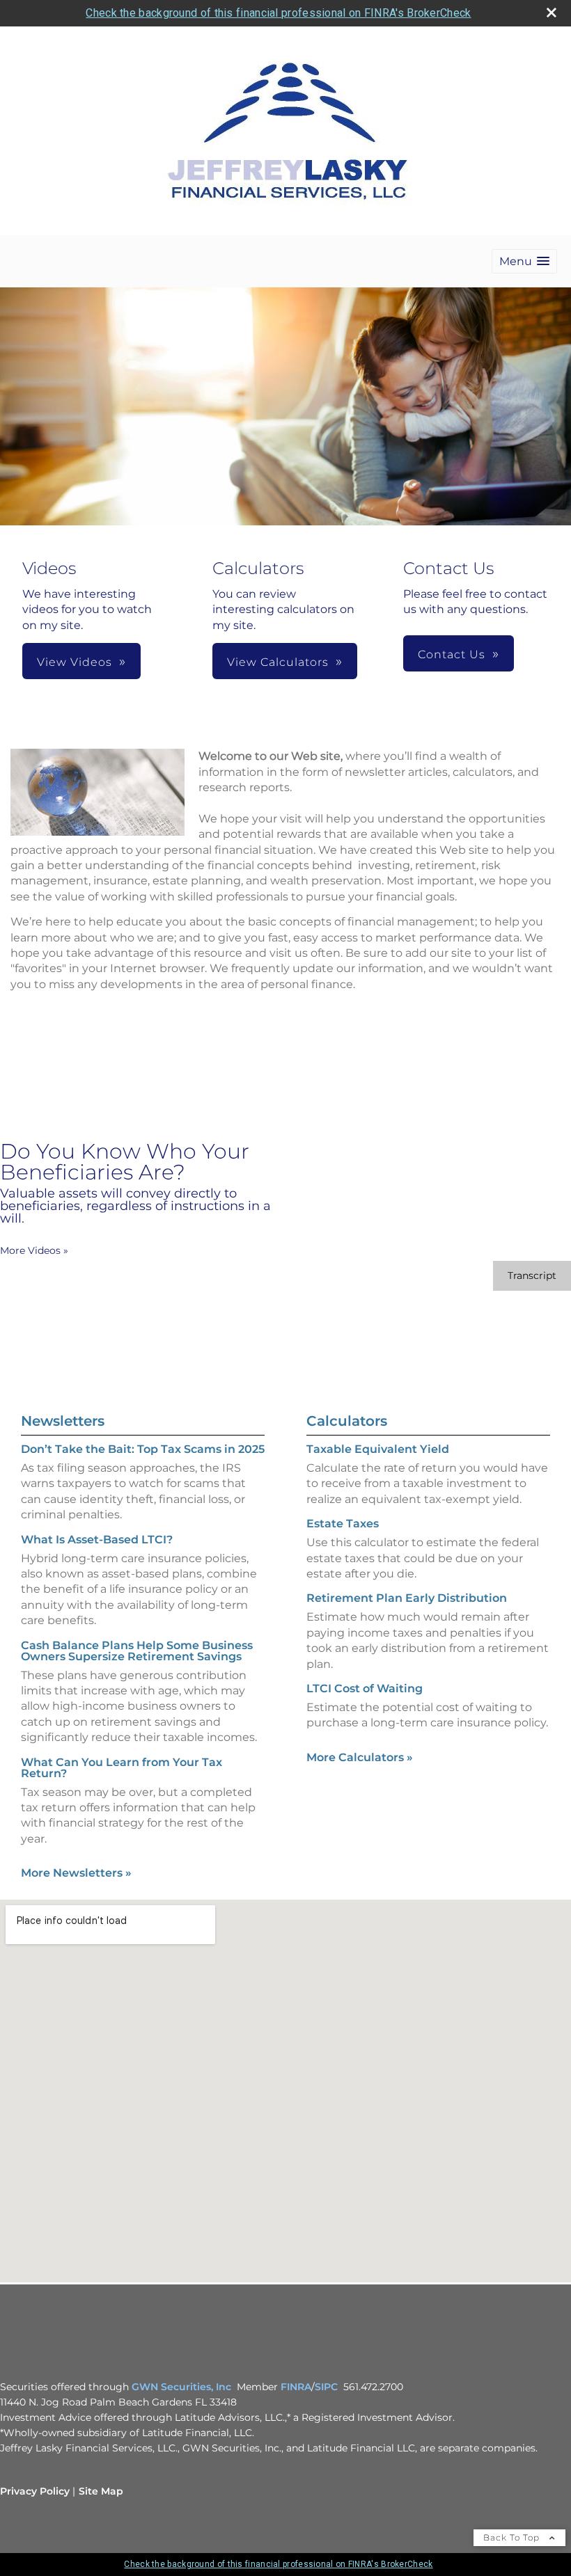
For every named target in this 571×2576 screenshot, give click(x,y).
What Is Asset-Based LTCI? (97, 1540)
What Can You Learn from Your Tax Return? (122, 1768)
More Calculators (360, 1757)
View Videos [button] (75, 662)
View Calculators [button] (278, 662)
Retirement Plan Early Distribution (407, 1598)
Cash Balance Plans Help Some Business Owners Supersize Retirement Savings (137, 1651)
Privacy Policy (35, 2491)
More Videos (34, 1250)
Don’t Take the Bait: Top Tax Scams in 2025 (143, 1449)
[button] (524, 261)
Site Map (101, 2491)
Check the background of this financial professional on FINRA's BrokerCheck (278, 13)
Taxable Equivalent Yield (378, 1449)
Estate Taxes (343, 1524)
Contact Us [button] (452, 654)
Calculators (347, 1421)
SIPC (326, 2387)
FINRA (296, 2387)
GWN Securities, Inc (181, 2387)
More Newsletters (76, 1873)
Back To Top (513, 2537)
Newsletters (63, 1421)
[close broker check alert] (552, 13)
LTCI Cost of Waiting (365, 1688)
